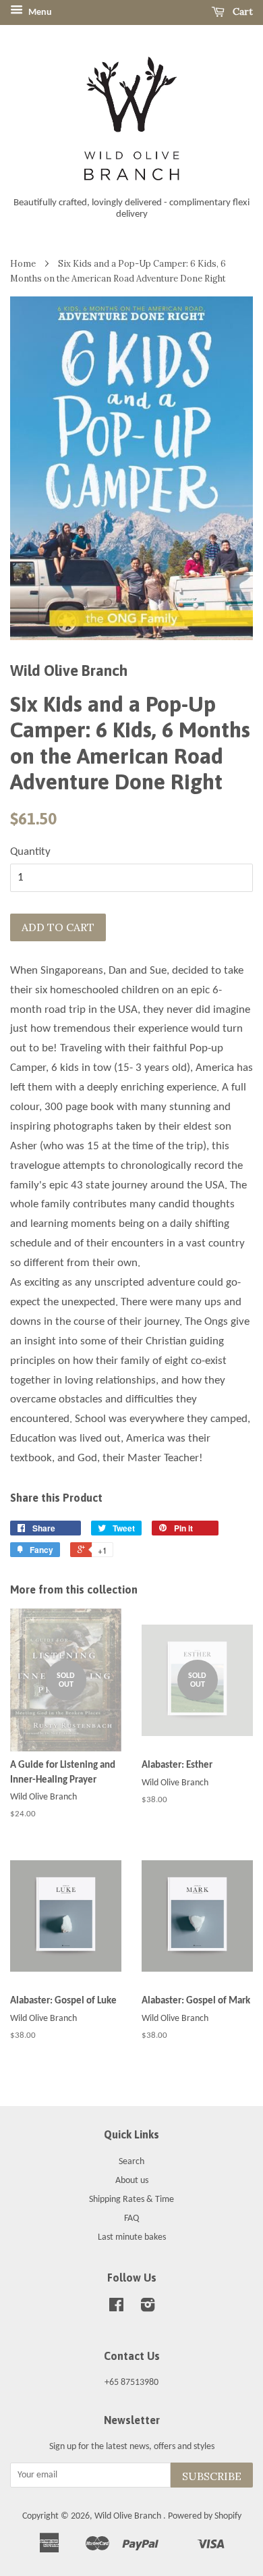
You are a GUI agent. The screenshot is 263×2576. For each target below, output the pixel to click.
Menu (39, 12)
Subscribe (212, 2476)
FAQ (131, 2218)
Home (23, 263)
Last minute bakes (132, 2237)
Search (131, 2162)
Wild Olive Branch (129, 2516)
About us (132, 2181)
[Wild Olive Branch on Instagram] (148, 2308)
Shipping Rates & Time (131, 2200)
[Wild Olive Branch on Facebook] (116, 2308)
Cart (241, 11)
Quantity (30, 852)
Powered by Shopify (205, 2516)
